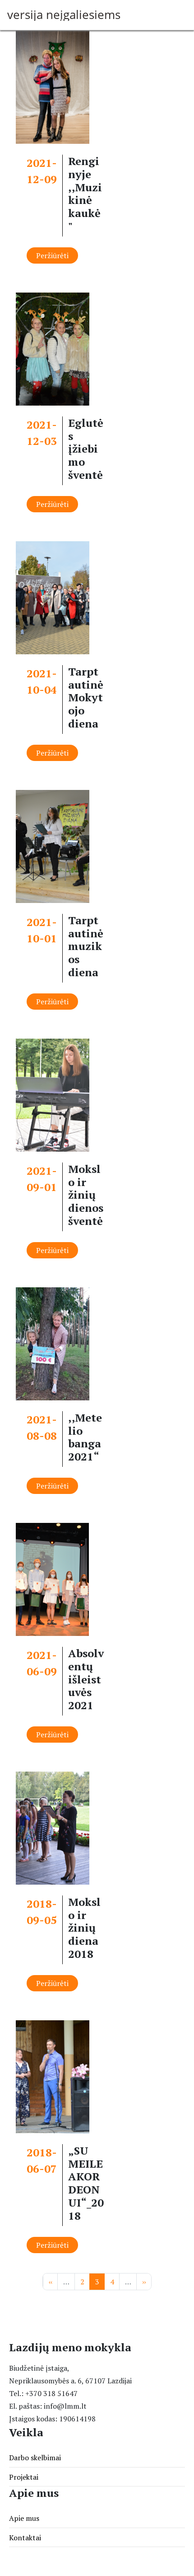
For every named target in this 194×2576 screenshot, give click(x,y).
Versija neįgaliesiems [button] (64, 15)
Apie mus (24, 2518)
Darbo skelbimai (35, 2458)
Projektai (24, 2477)
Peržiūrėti (52, 255)
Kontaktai (25, 2538)
